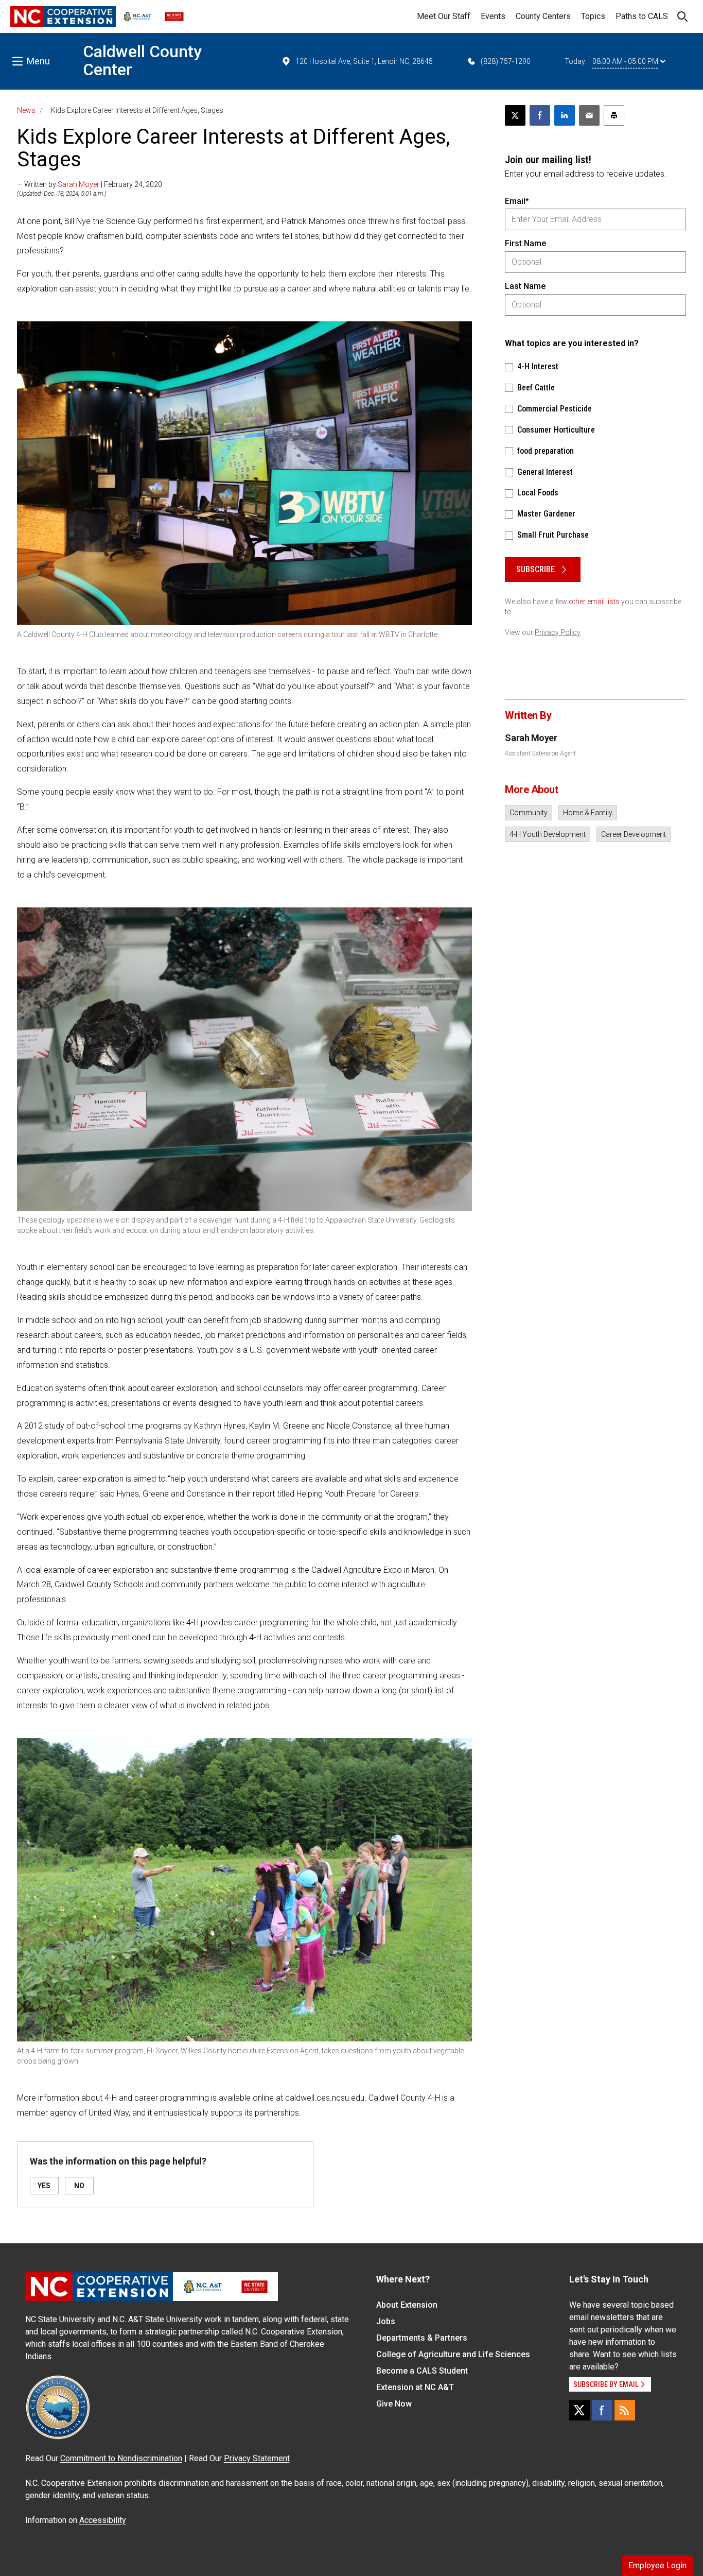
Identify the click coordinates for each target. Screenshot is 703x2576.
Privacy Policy (558, 632)
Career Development (634, 834)
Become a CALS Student (422, 2371)
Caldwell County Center (142, 61)
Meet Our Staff (444, 16)
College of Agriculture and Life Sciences (453, 2354)
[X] (579, 2410)
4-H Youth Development (548, 834)
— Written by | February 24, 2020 (90, 184)
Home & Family (588, 813)
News (26, 110)
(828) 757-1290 (506, 61)
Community (529, 813)
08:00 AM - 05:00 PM (625, 61)
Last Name (525, 286)
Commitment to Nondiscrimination (121, 2458)
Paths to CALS (642, 16)
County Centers (543, 16)
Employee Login (657, 2565)
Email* (517, 201)
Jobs (386, 2321)
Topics (593, 16)
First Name (525, 243)
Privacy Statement (257, 2458)
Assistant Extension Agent (540, 753)
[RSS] (625, 2410)
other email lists (594, 602)
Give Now (394, 2404)
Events (493, 16)
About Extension (407, 2305)
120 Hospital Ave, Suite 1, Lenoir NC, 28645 (364, 61)
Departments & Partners (422, 2338)
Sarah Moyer (78, 184)
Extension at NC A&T (415, 2387)
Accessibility (103, 2520)
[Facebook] (602, 2410)
